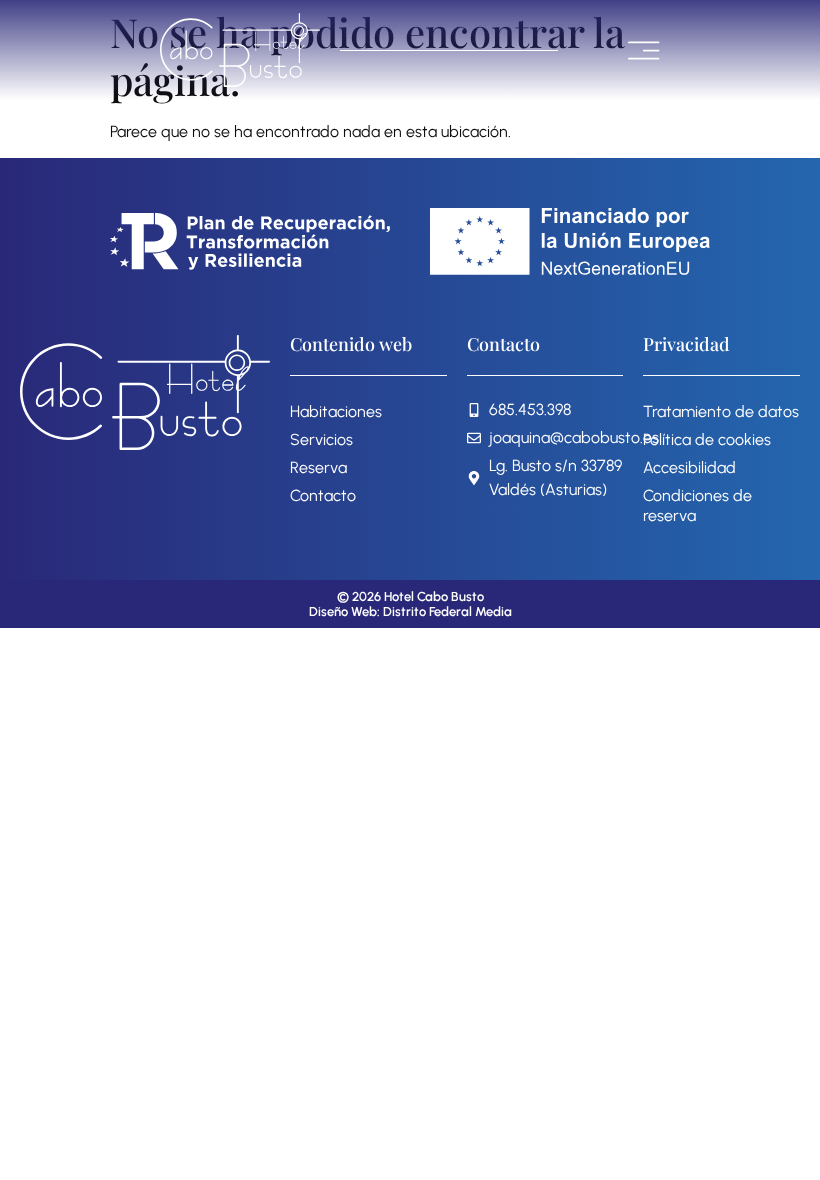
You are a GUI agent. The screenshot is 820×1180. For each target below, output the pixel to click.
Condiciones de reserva (697, 505)
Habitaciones (336, 411)
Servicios (321, 439)
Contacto (323, 495)
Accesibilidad (689, 467)
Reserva (318, 467)
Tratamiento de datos (721, 411)
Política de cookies (707, 439)
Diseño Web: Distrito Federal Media (410, 611)
